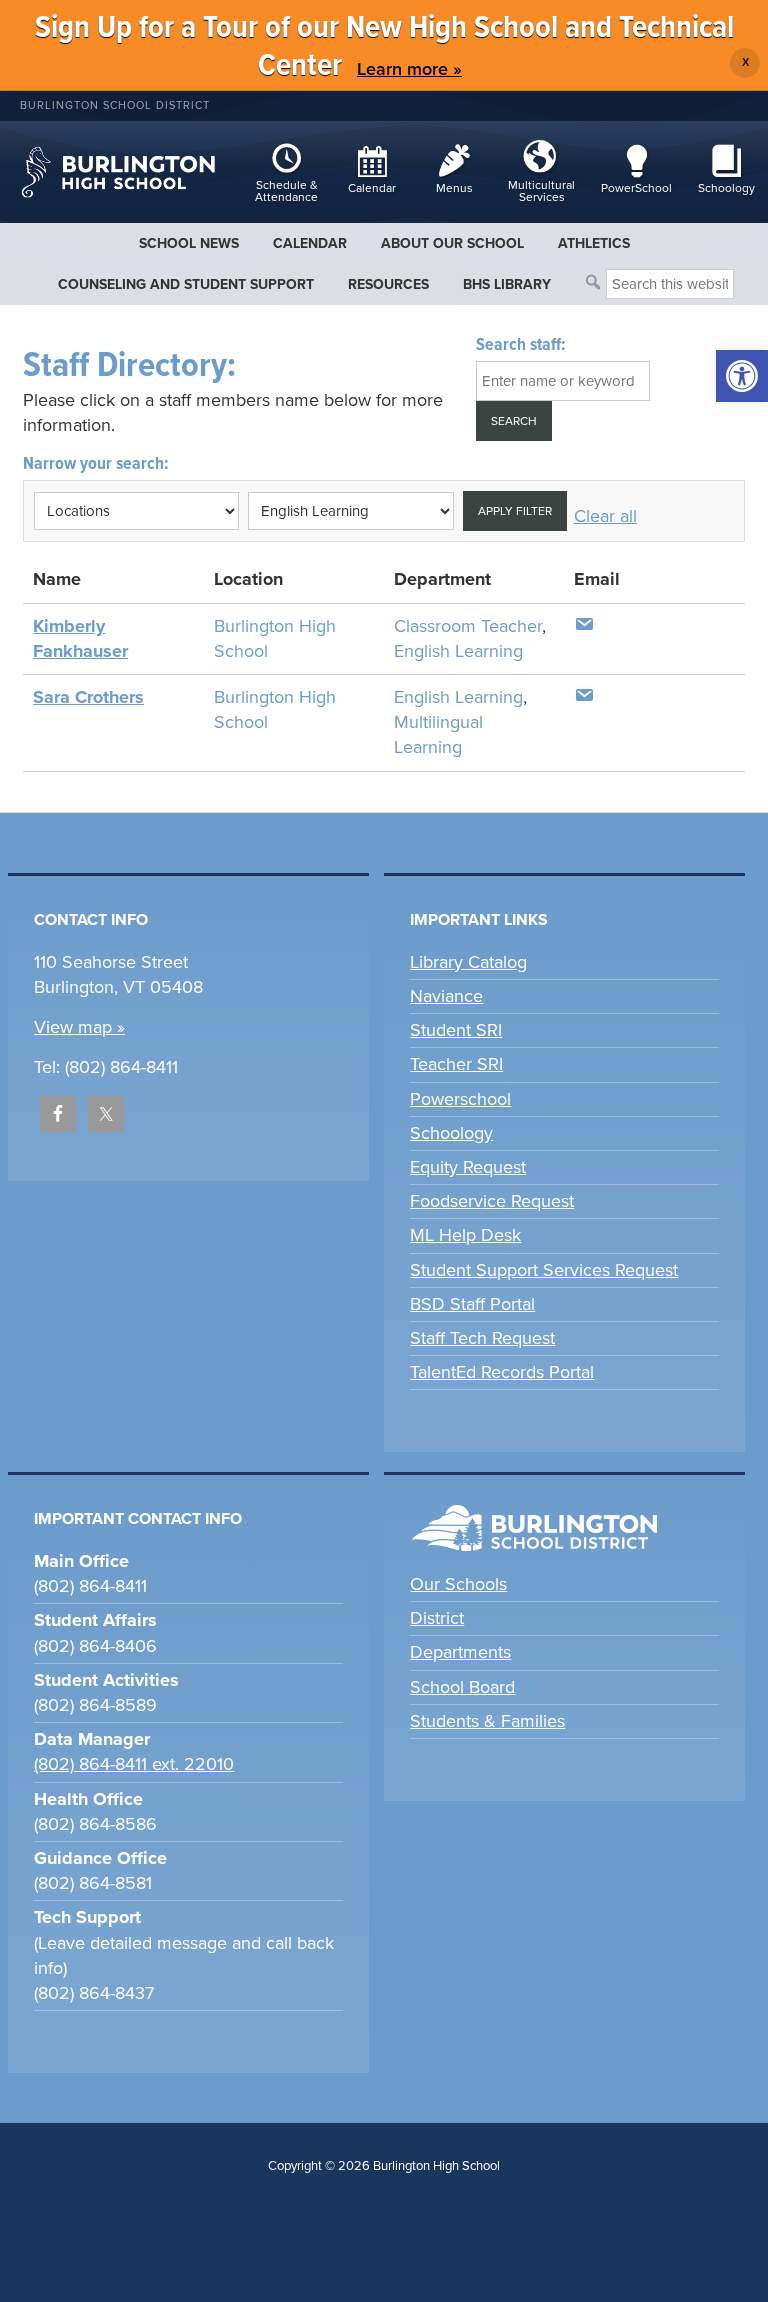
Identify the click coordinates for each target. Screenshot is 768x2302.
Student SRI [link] (456, 1030)
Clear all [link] (605, 516)
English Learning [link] (458, 651)
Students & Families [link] (487, 1721)
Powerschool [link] (460, 1099)
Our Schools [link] (458, 1584)
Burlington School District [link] (115, 105)
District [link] (437, 1618)
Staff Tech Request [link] (482, 1338)
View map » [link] (79, 1027)
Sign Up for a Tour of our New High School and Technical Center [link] (384, 47)
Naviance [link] (446, 996)
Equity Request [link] (468, 1167)
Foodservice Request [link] (492, 1201)
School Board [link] (462, 1687)
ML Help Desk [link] (465, 1235)
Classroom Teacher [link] (468, 626)
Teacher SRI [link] (456, 1064)
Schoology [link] (451, 1133)
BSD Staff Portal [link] (472, 1304)
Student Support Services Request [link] (544, 1270)
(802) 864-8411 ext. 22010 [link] (134, 1764)
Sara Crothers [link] (88, 697)
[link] (742, 376)
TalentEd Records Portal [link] (502, 1372)
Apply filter (515, 511)
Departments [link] (460, 1652)
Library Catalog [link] (468, 962)
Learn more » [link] (409, 69)
